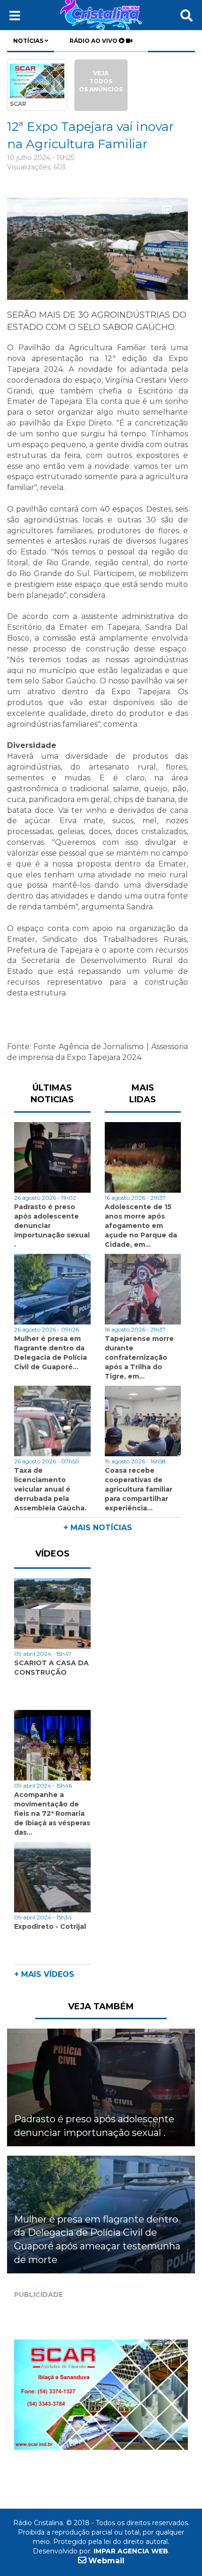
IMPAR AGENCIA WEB (131, 2551)
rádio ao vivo (94, 41)
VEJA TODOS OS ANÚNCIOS (101, 81)
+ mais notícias (98, 1528)
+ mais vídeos (44, 1974)
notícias (29, 41)
